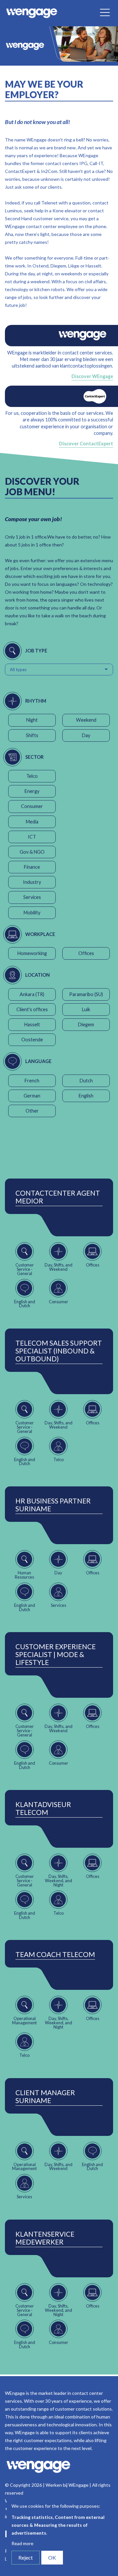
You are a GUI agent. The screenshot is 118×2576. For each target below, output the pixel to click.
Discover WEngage (92, 376)
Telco (32, 776)
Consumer (32, 806)
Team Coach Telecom (55, 1954)
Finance (32, 867)
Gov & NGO (32, 852)
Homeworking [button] (32, 953)
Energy (32, 791)
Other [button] (32, 1111)
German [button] (32, 1096)
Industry (32, 882)
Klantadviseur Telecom (43, 1808)
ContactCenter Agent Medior (58, 1197)
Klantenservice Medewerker (45, 2238)
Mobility (32, 913)
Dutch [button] (86, 1081)
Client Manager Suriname (45, 2097)
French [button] (32, 1081)
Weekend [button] (86, 720)
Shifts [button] (32, 735)
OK (52, 2557)
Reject (26, 2557)
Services (32, 897)
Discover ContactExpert (86, 444)
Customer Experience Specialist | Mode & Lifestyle (56, 1654)
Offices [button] (86, 953)
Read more (22, 2543)
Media (32, 822)
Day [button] (86, 735)
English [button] (86, 1096)
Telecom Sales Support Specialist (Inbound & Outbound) (59, 1351)
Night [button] (32, 720)
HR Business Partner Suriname (53, 1505)
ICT (32, 837)
